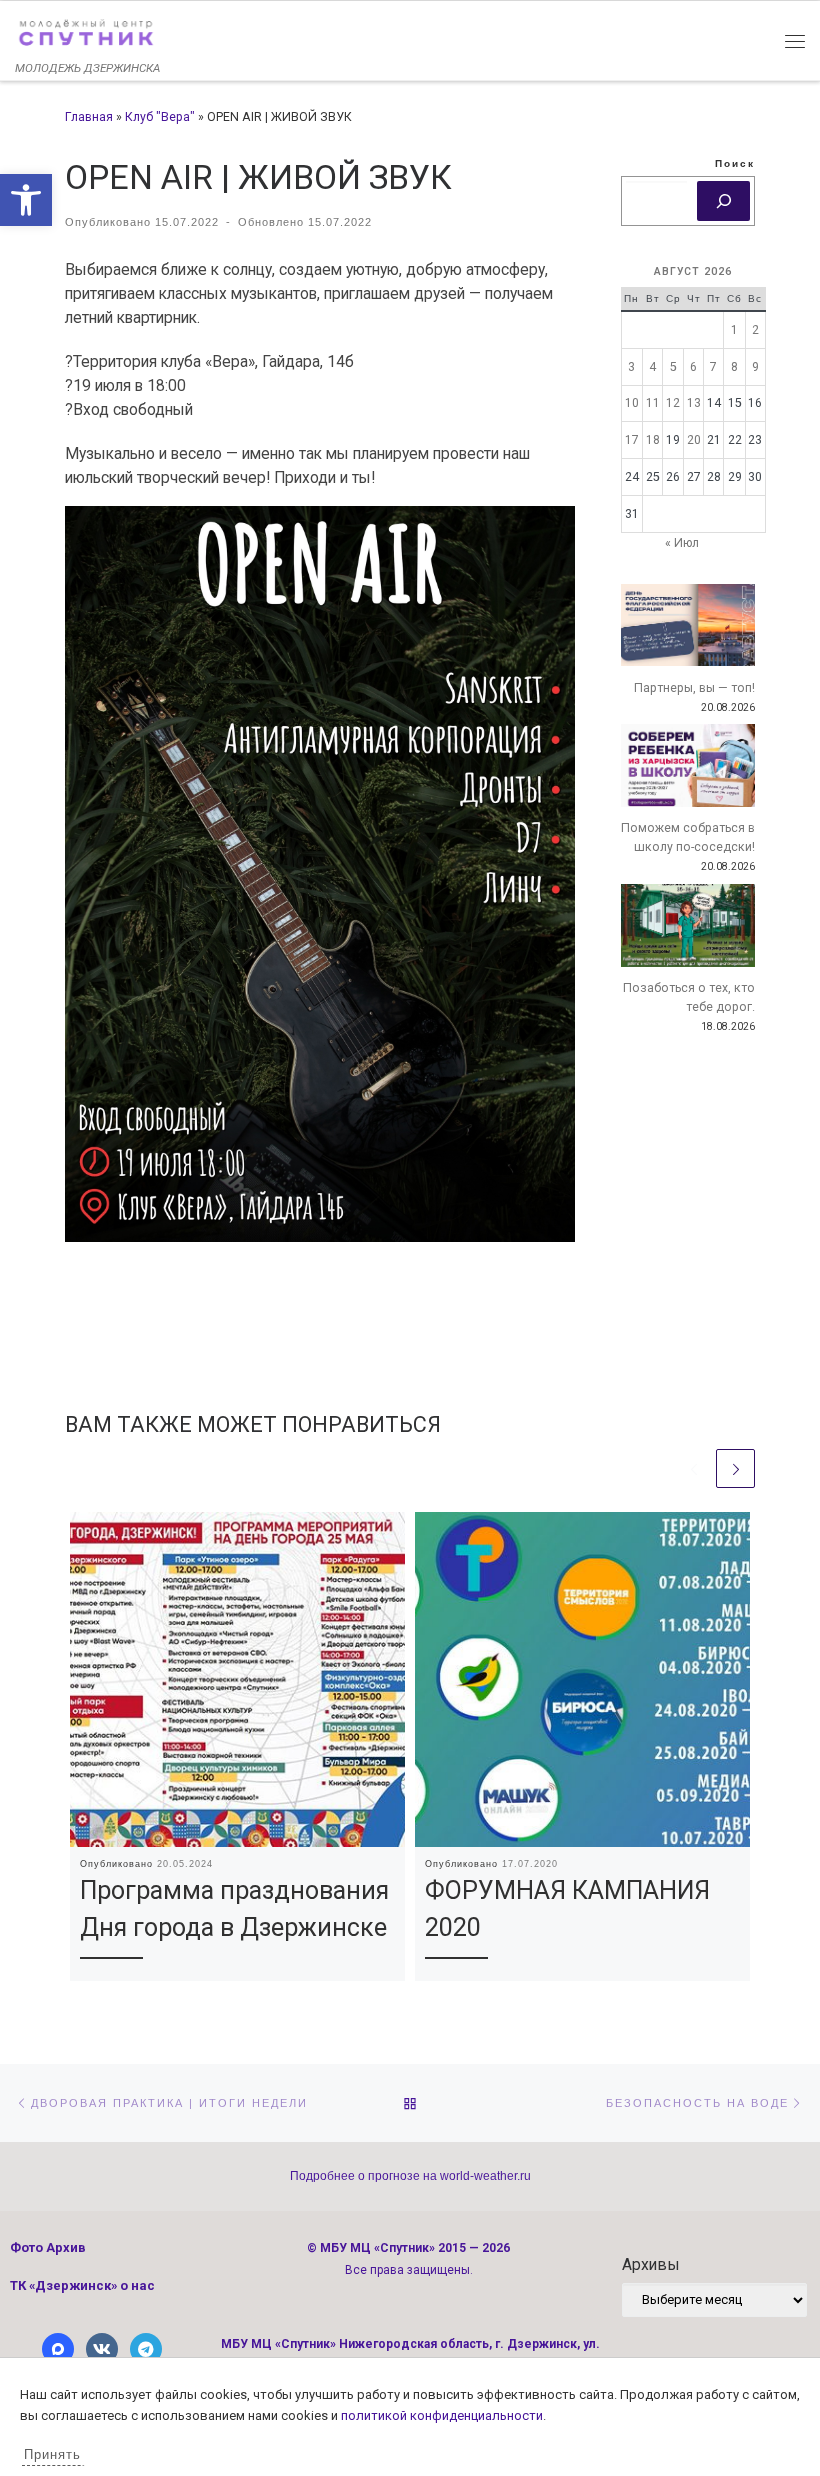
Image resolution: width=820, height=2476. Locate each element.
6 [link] (693, 367)
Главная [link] (89, 117)
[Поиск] (723, 201)
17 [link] (632, 440)
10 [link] (632, 403)
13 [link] (694, 403)
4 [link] (652, 367)
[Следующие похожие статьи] (735, 1468)
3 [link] (631, 367)
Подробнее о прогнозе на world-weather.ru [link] (410, 2176)
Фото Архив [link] (48, 2247)
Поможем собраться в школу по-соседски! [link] (688, 837)
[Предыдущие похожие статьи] (693, 1468)
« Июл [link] (682, 543)
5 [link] (673, 367)
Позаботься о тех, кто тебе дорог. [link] (689, 997)
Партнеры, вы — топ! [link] (694, 688)
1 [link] (734, 330)
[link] (26, 200)
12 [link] (673, 403)
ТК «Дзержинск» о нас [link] (82, 2285)
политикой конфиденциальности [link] (442, 2415)
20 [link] (694, 440)
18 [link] (653, 440)
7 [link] (713, 367)
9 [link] (755, 367)
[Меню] (795, 40)
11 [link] (653, 403)
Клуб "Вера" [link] (160, 117)
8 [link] (734, 367)
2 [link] (755, 330)
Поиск (735, 163)
